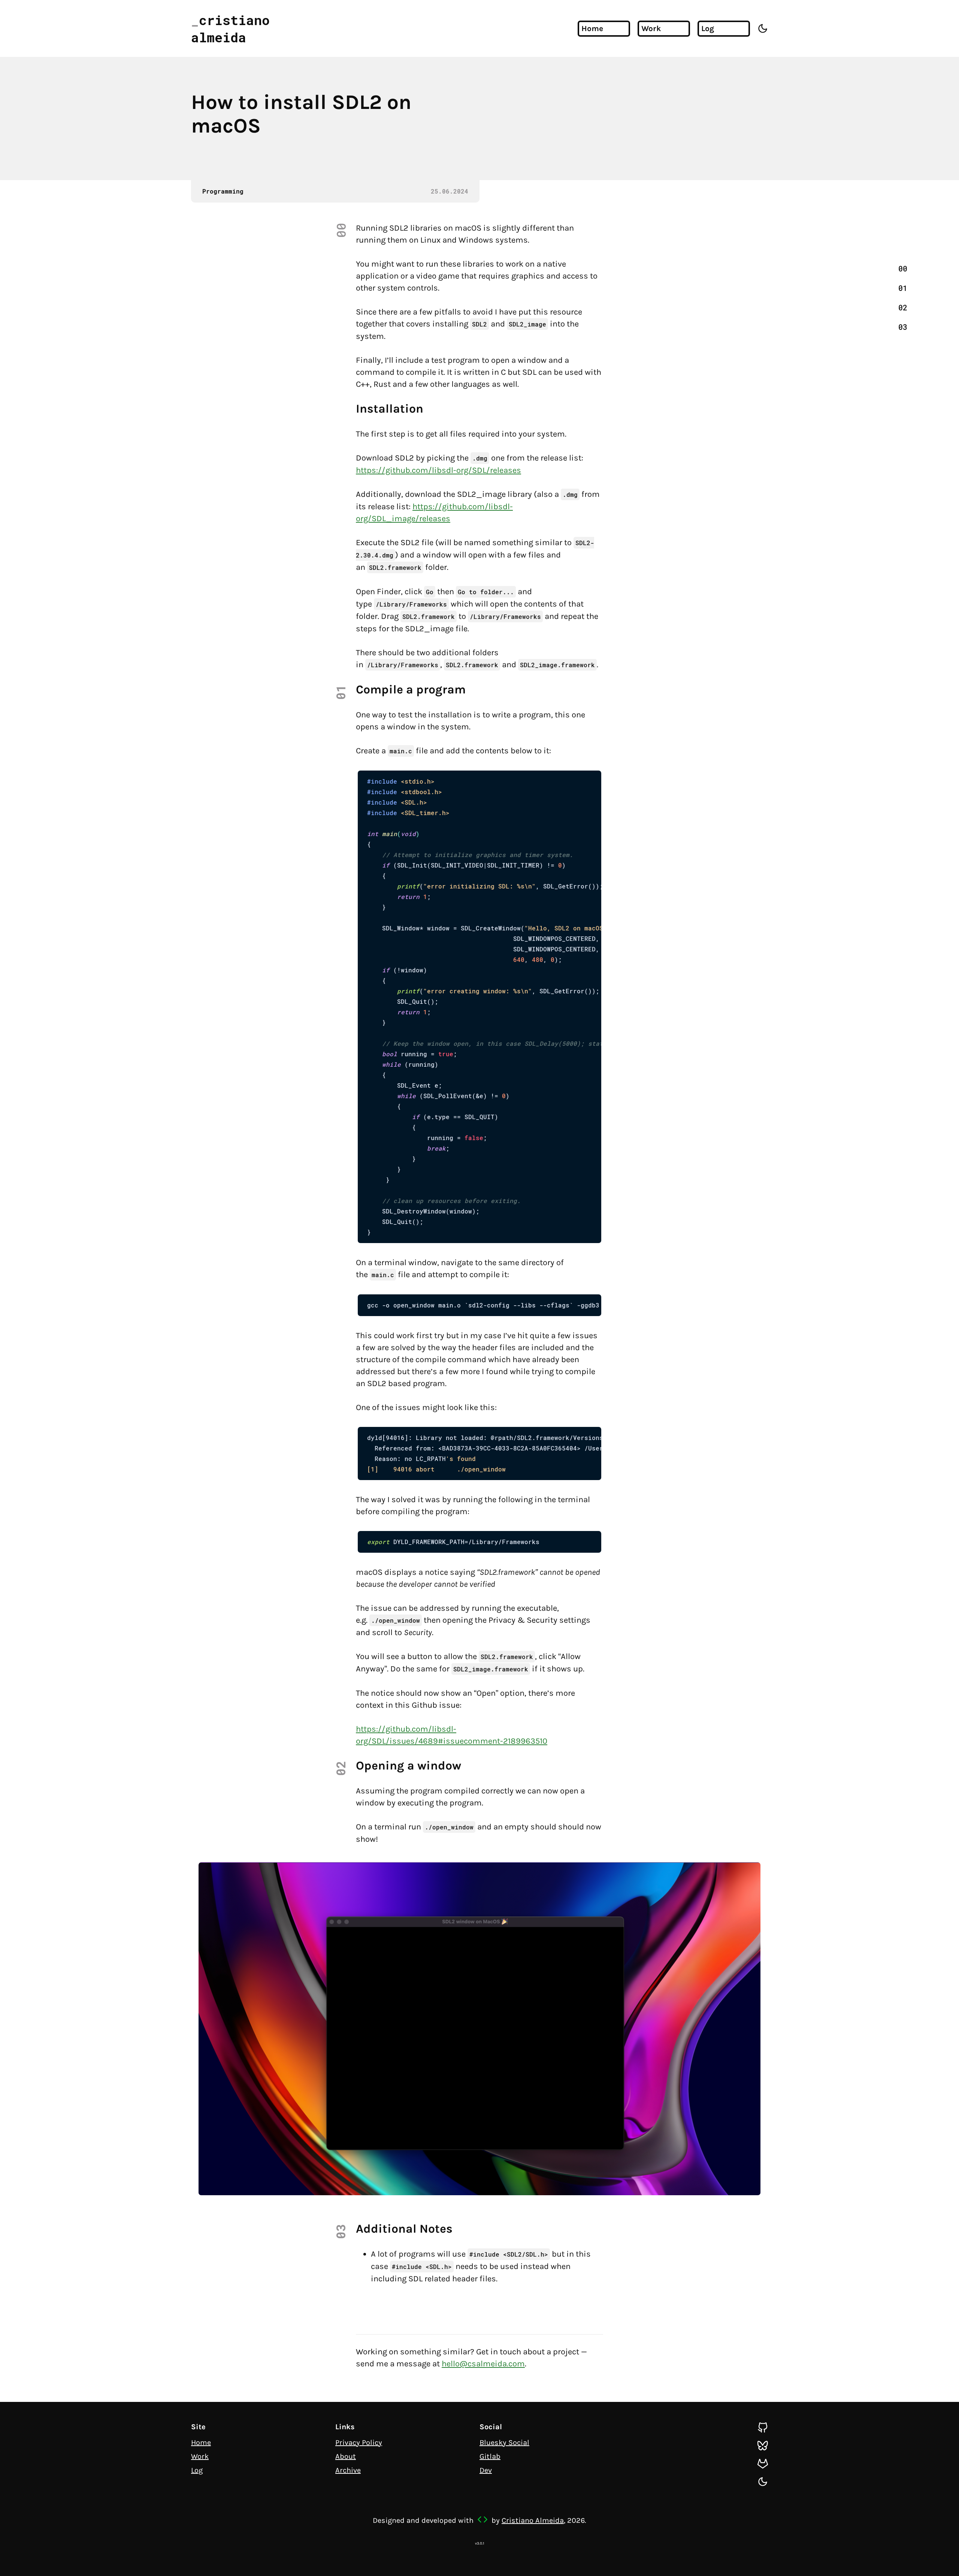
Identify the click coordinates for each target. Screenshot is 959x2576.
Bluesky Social (504, 2443)
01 (903, 288)
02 (903, 307)
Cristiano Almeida (533, 2520)
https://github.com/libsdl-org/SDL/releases (438, 470)
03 (903, 327)
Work (651, 28)
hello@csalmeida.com (483, 2364)
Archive (348, 2470)
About (346, 2456)
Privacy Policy (359, 2443)
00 (903, 268)
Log (708, 28)
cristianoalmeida (230, 28)
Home (592, 28)
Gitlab (490, 2456)
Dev (486, 2470)
